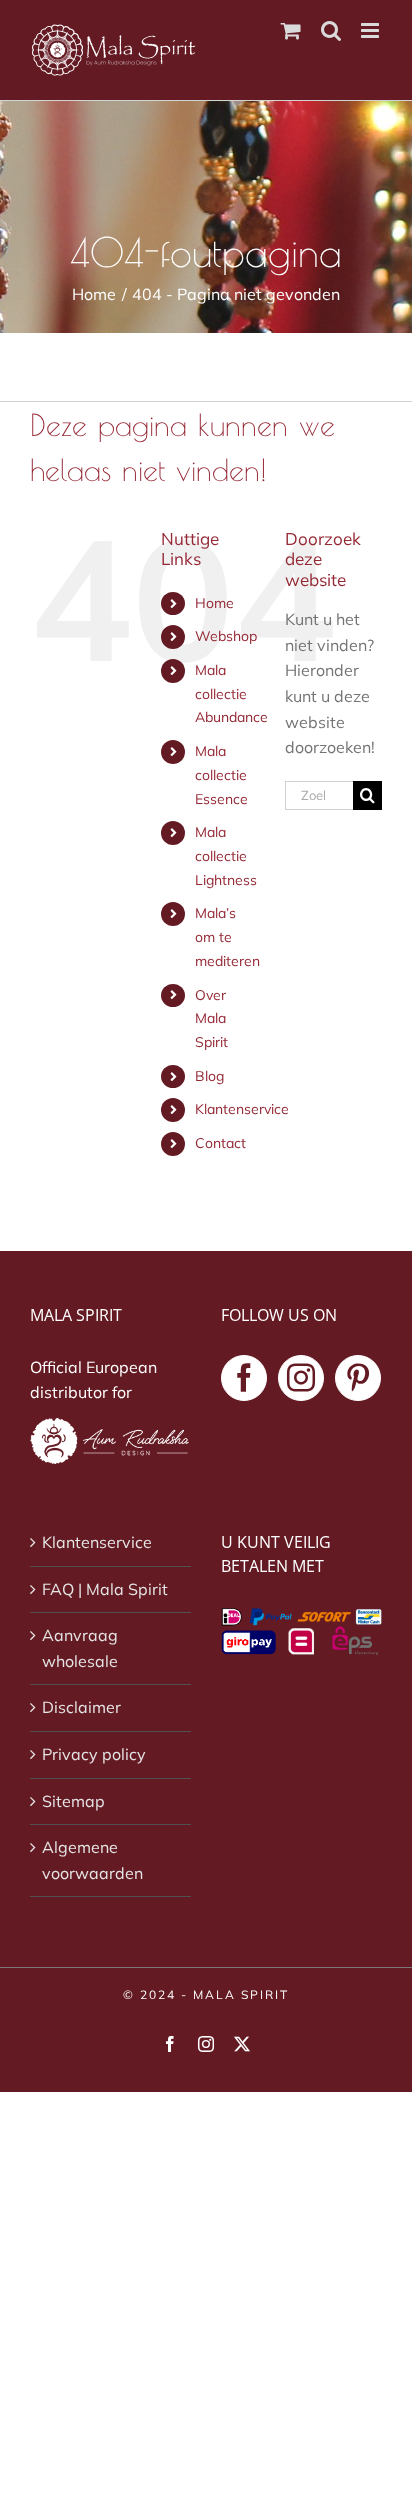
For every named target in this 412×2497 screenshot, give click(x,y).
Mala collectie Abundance (231, 694)
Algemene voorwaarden (92, 1860)
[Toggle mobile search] (331, 30)
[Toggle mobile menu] (371, 30)
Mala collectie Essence (221, 775)
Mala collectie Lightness (226, 856)
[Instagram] (301, 1378)
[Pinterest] (358, 1378)
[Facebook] (244, 1378)
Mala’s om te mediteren (227, 937)
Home (214, 603)
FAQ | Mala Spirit (105, 1589)
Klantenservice (242, 1109)
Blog (209, 1076)
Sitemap (73, 1801)
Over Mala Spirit (211, 1019)
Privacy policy (94, 1754)
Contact (220, 1143)
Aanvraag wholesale (80, 1648)
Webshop (226, 636)
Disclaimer (81, 1707)
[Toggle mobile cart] (291, 30)
